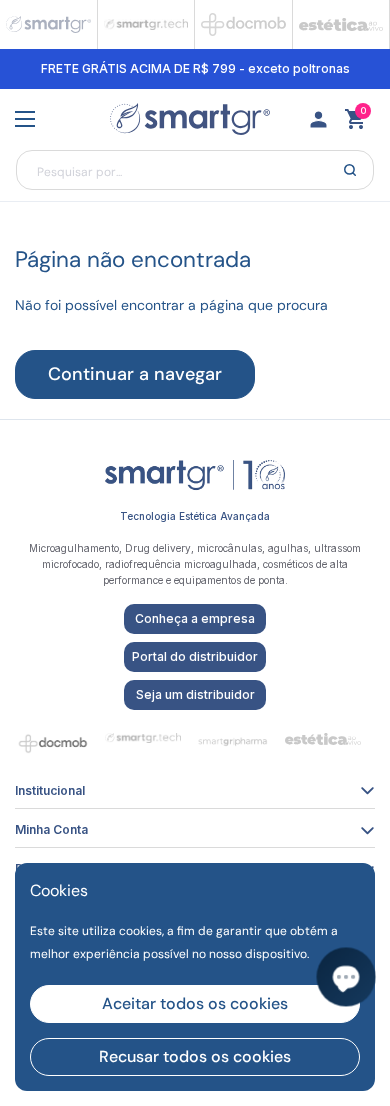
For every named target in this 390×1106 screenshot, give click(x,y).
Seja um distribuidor (195, 694)
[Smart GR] (190, 119)
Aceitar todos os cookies (195, 1003)
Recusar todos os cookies (195, 1056)
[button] (355, 119)
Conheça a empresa (195, 618)
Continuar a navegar (135, 374)
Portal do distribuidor (195, 656)
